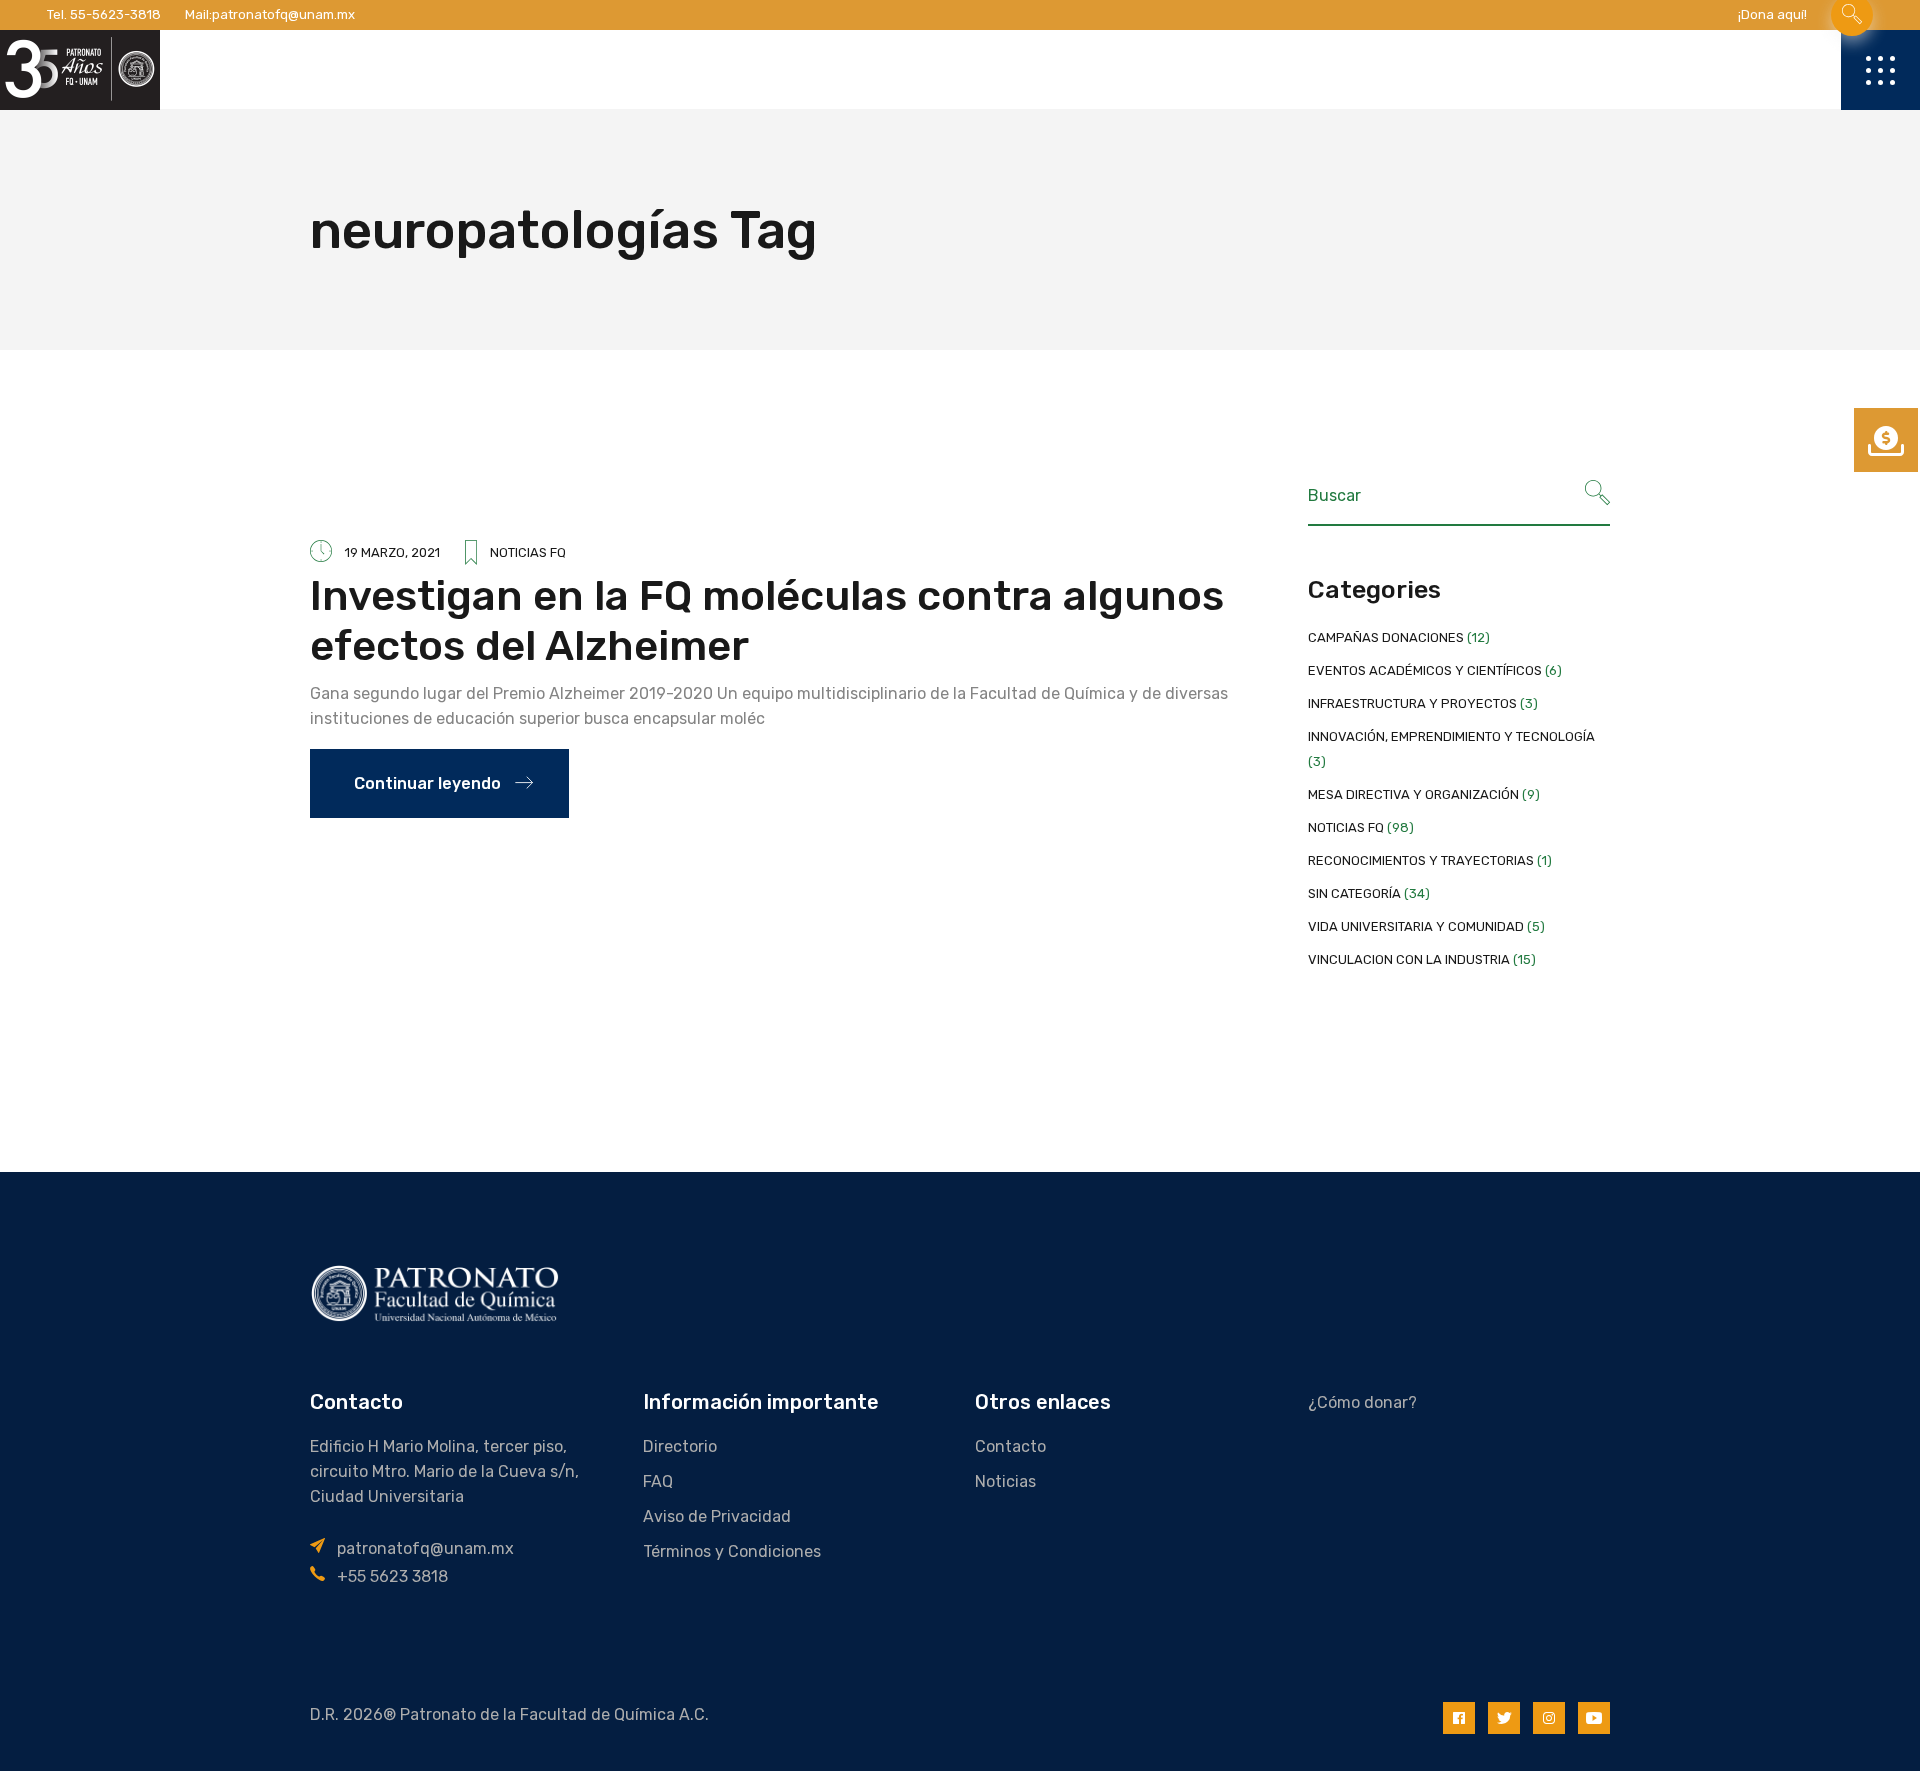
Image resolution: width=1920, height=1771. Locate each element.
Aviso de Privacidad (717, 1516)
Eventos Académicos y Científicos (1425, 670)
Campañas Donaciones (1386, 637)
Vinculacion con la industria (1409, 959)
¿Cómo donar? (1362, 1402)
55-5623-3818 (115, 14)
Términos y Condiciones (732, 1551)
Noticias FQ (528, 552)
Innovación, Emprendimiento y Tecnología (1451, 736)
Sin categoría (1354, 893)
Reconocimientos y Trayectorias (1421, 860)
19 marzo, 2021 (392, 552)
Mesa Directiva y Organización (1413, 794)
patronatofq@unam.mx (283, 14)
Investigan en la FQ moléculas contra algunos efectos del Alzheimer (767, 621)
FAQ (658, 1481)
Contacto (1010, 1446)
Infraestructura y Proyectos (1412, 703)
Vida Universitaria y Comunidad (1416, 926)
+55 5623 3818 (392, 1576)
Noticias (1005, 1481)
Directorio (680, 1446)
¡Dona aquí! (1772, 14)
